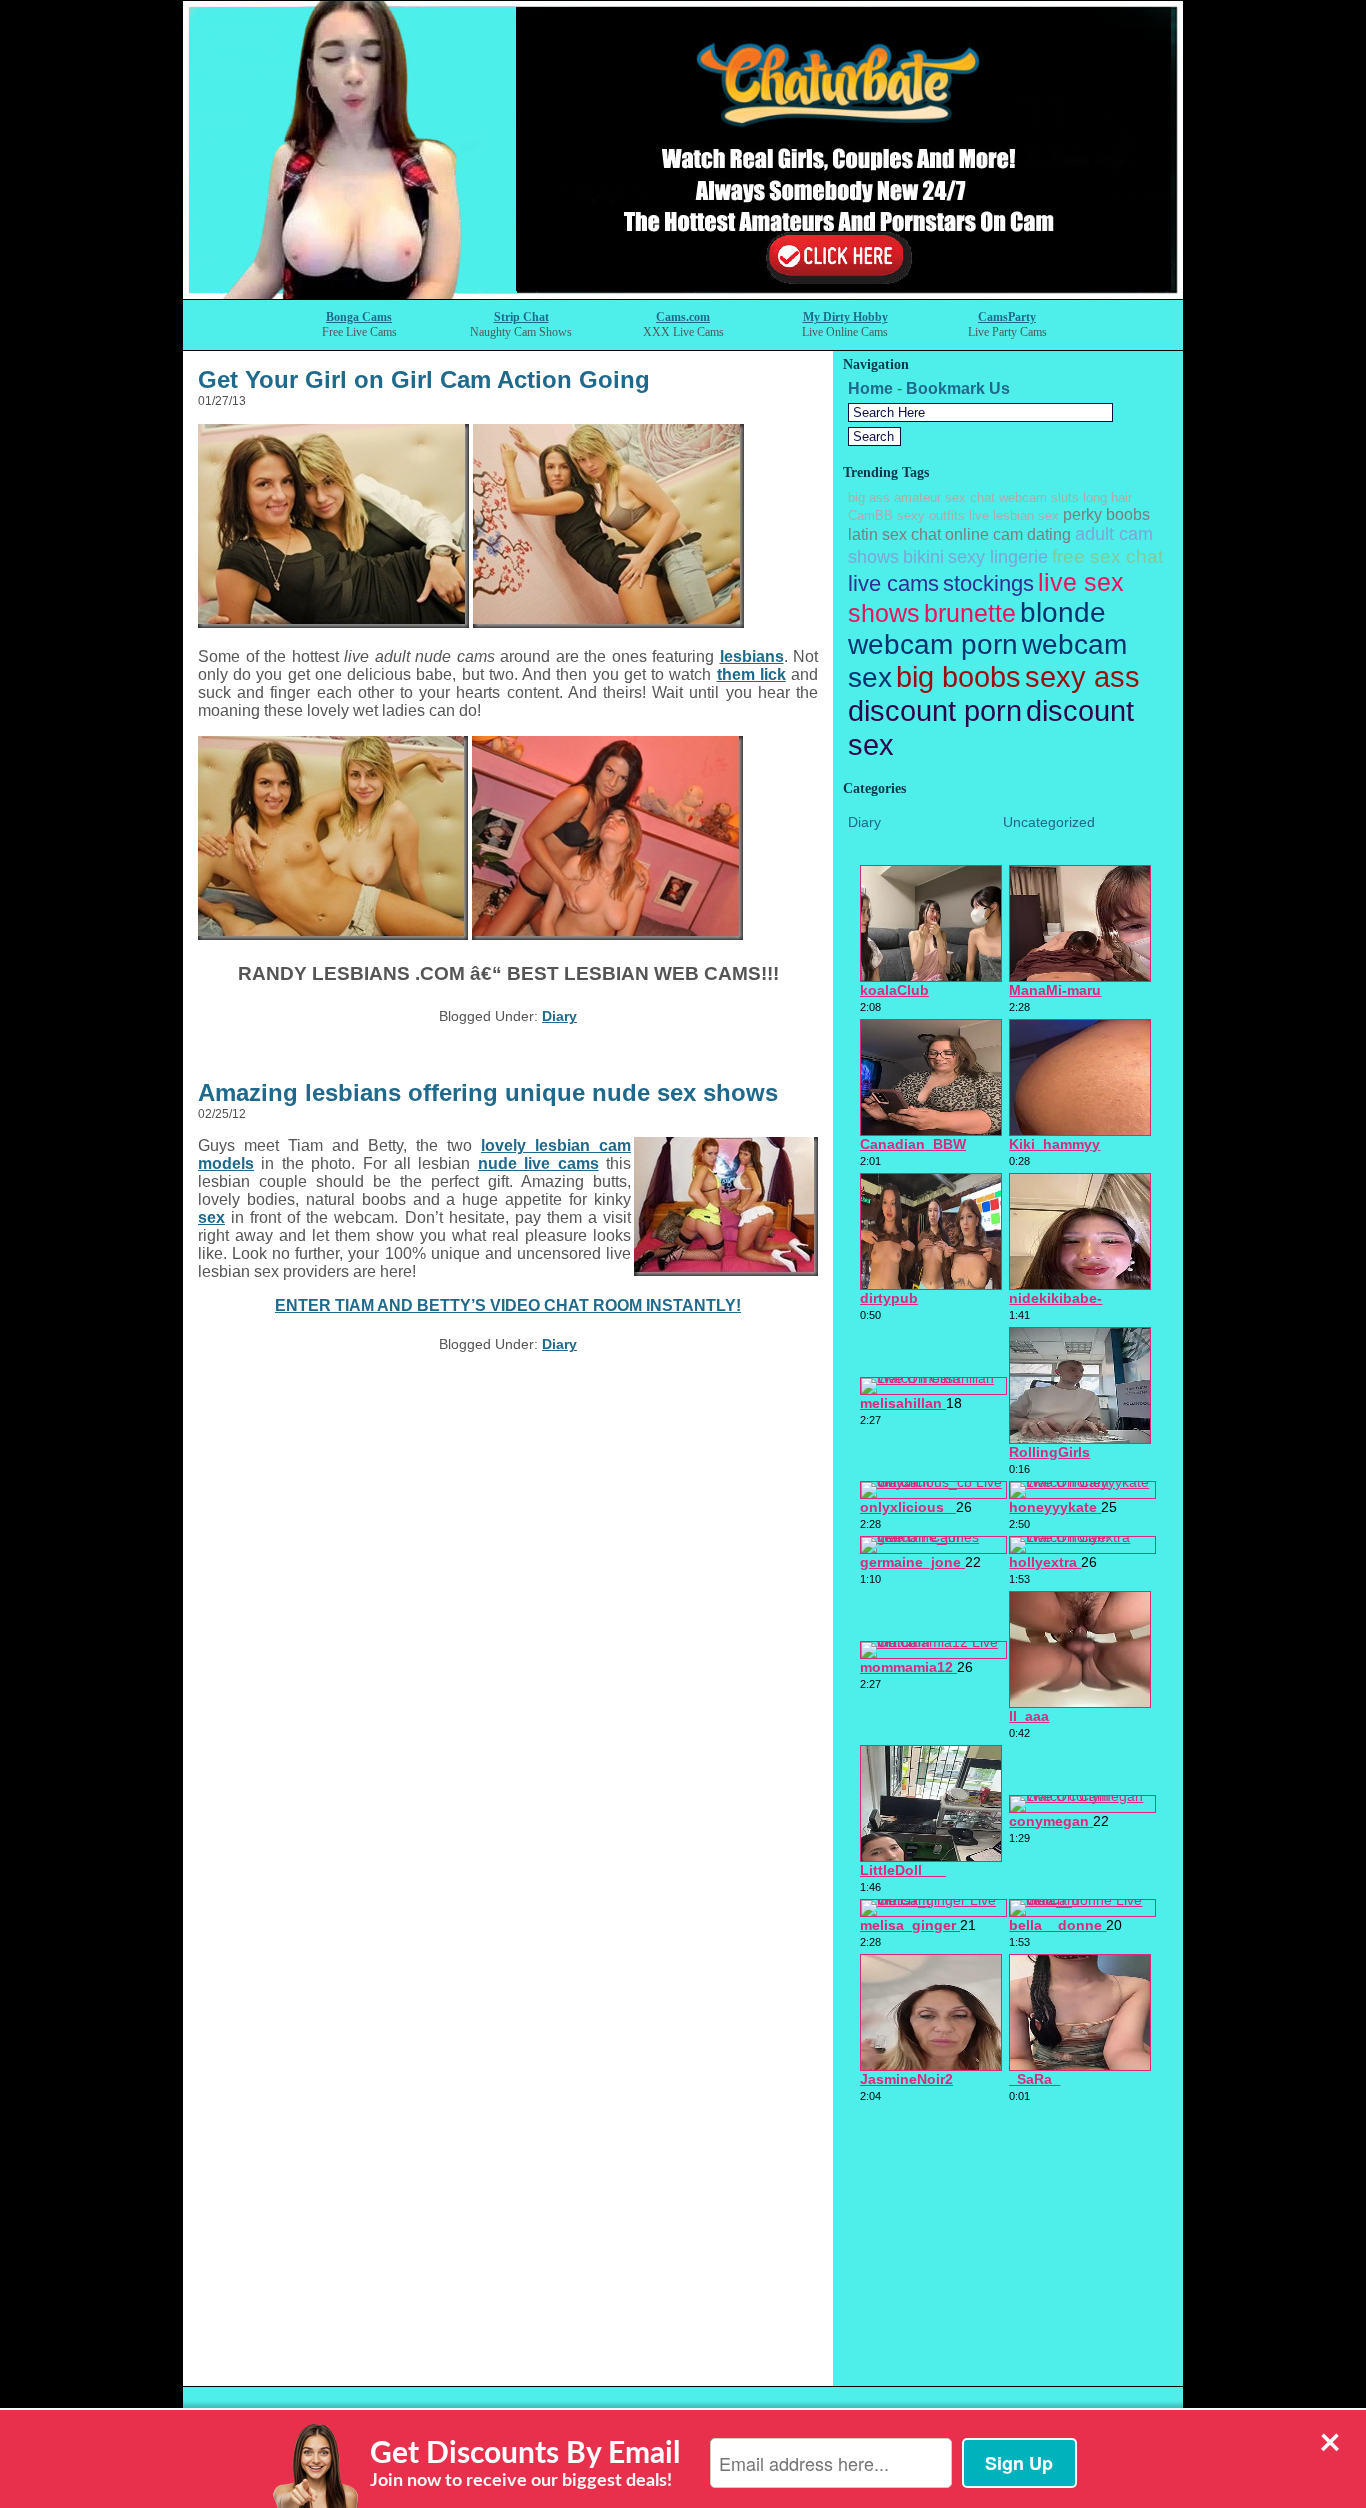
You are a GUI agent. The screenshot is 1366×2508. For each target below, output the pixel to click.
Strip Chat (521, 317)
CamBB (870, 515)
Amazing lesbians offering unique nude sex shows (488, 1092)
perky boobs (1106, 514)
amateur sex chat (944, 497)
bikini (923, 557)
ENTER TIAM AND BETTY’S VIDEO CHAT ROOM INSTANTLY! (508, 1305)
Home (870, 388)
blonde (1063, 612)
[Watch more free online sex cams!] (683, 293)
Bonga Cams (359, 317)
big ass (869, 497)
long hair (1107, 497)
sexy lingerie (998, 557)
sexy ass (1082, 677)
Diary (559, 1016)
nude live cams (538, 1163)
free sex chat (1107, 556)
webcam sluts (1039, 497)
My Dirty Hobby (845, 317)
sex (211, 1217)
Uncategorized (1049, 822)
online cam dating (1008, 534)
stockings (988, 583)
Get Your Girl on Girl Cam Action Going (424, 379)
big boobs (958, 677)
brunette (970, 613)
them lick (751, 674)
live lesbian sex (1014, 515)
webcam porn (933, 644)
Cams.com (683, 317)
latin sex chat (894, 534)
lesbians (752, 656)
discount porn (935, 710)
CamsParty (1007, 317)
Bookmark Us (958, 388)
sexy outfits (931, 515)
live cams (893, 583)
